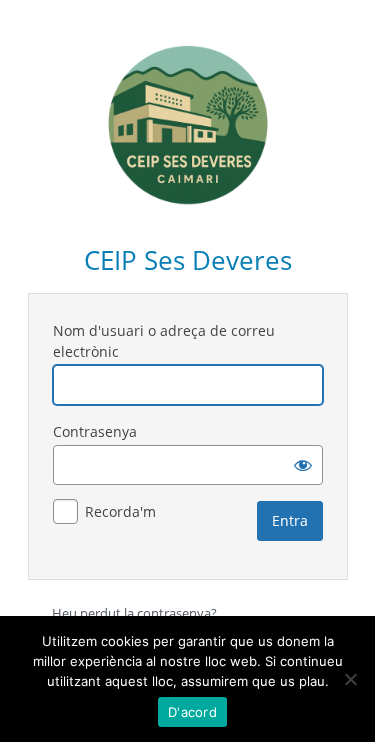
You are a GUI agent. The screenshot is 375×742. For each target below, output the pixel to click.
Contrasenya (95, 431)
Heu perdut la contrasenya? (134, 613)
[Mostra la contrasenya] (303, 465)
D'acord (192, 712)
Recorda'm (120, 511)
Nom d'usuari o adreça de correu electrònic (164, 341)
